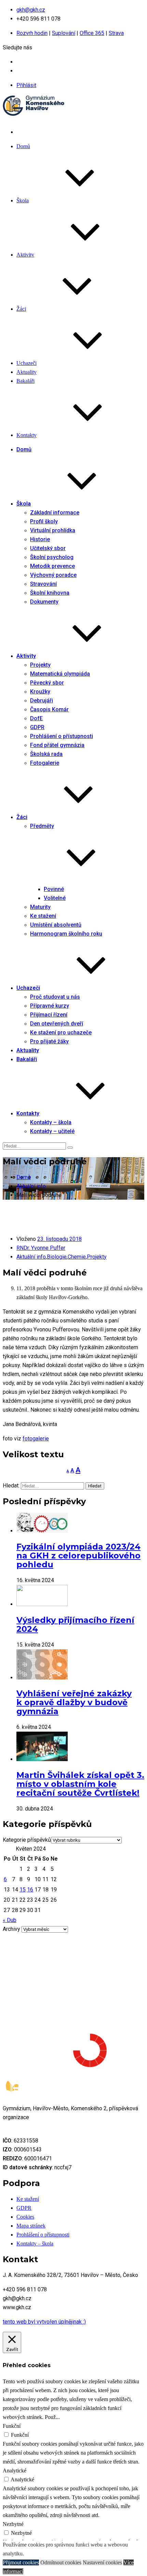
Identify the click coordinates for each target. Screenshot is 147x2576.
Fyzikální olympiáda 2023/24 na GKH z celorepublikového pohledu (78, 1556)
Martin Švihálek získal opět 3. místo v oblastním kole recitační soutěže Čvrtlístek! (80, 1784)
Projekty (97, 1257)
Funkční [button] (12, 2426)
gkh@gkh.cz (31, 10)
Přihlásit (26, 85)
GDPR (24, 2208)
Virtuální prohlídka (53, 530)
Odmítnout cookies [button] (61, 2562)
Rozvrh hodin (32, 33)
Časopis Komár (49, 709)
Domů (23, 146)
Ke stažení (28, 2199)
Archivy (11, 1929)
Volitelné (55, 898)
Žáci (21, 309)
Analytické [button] (15, 2471)
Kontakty (26, 435)
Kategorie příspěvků (27, 1840)
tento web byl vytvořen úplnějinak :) (44, 2322)
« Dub (10, 1920)
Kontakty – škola (35, 2243)
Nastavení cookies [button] (102, 2562)
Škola (23, 200)
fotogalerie (36, 1439)
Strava (116, 33)
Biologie (57, 1257)
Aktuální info (31, 1257)
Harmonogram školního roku (66, 934)
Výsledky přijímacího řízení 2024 (75, 1624)
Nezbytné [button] (13, 2524)
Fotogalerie (45, 763)
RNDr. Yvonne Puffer (41, 1248)
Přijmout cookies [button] (21, 2562)
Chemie (77, 1257)
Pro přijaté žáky (49, 1041)
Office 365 (92, 33)
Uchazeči (26, 363)
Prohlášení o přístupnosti (43, 2235)
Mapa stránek (31, 2226)
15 (23, 1890)
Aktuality (26, 372)
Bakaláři (25, 381)
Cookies (25, 2217)
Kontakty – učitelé (52, 1131)
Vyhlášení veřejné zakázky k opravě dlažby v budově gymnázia (74, 1702)
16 (30, 1890)
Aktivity (25, 255)
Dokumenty (44, 602)
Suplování (64, 33)
